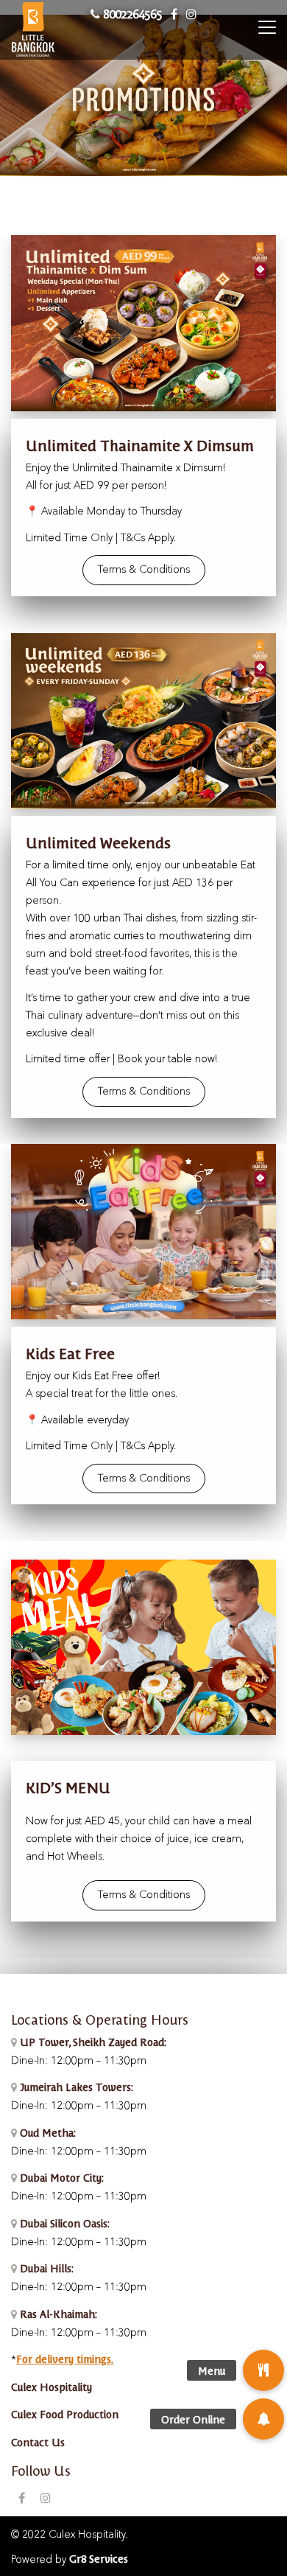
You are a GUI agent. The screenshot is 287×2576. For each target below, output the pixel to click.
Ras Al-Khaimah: (57, 2314)
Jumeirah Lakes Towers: (75, 2087)
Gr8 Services (99, 2558)
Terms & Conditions (144, 570)
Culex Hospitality (52, 2387)
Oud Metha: (46, 2132)
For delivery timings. (65, 2359)
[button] (263, 2419)
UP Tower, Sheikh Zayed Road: (93, 2042)
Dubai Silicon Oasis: (63, 2223)
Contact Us (38, 2442)
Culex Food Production (65, 2414)
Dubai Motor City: (60, 2177)
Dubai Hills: (45, 2268)
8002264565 (131, 13)
